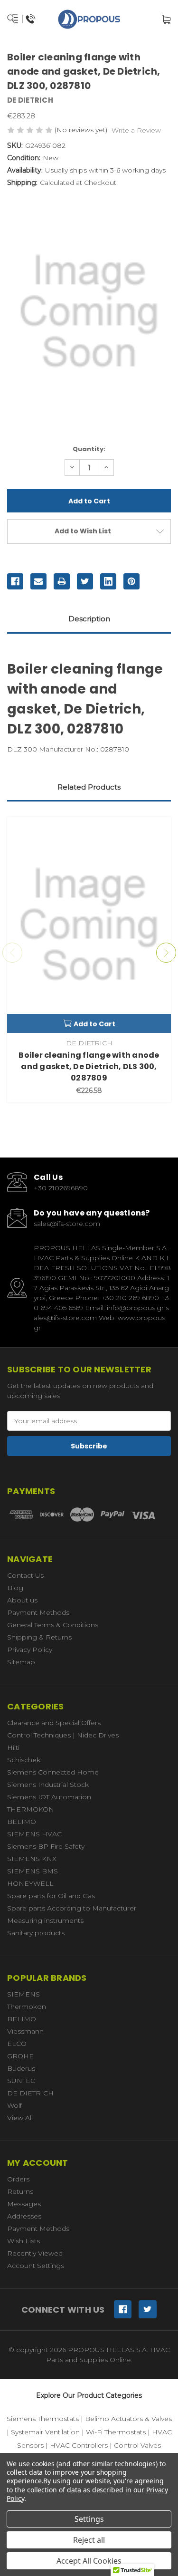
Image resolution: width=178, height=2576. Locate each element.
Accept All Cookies (89, 2561)
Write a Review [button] (136, 130)
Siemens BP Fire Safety (46, 1846)
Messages (24, 2204)
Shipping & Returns (39, 1637)
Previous (12, 953)
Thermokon (27, 2007)
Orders (18, 2179)
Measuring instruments (45, 1920)
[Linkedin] (108, 581)
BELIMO (22, 1822)
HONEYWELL (30, 1883)
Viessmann (25, 2031)
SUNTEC (21, 2081)
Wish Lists (23, 2241)
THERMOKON (31, 1809)
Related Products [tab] (89, 787)
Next (166, 953)
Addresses (24, 2216)
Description (89, 619)
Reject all (89, 2540)
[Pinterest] (131, 581)
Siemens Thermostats (43, 2419)
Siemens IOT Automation (49, 1797)
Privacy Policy (30, 1650)
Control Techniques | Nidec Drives (63, 1735)
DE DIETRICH (30, 2093)
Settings (89, 2519)
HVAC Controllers (79, 2445)
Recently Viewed (35, 2253)
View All (20, 2118)
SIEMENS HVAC (34, 1834)
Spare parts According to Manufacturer (72, 1908)
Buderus (21, 2068)
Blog (15, 1588)
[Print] (62, 581)
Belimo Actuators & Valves (128, 2419)
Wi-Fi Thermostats (116, 2432)
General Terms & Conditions (53, 1625)
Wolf (14, 2105)
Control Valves (137, 2445)
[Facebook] (15, 581)
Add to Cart (94, 1024)
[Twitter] (85, 581)
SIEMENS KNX (32, 1859)
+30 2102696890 (61, 1188)
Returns (20, 2191)
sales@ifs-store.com (67, 1224)
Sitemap (21, 1662)
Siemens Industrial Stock (48, 1785)
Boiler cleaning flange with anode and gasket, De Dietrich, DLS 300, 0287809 (89, 1066)
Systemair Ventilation (45, 2432)
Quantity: (89, 449)
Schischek (24, 1760)
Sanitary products (36, 1933)
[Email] (38, 581)
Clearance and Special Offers (54, 1723)
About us (22, 1600)
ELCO (17, 2044)
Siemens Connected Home (53, 1772)
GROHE (20, 2056)
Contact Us (25, 1575)
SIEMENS (23, 1994)
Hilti (13, 1747)
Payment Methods (38, 1612)
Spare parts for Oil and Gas (51, 1896)
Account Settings (36, 2266)
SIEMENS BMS (33, 1871)
